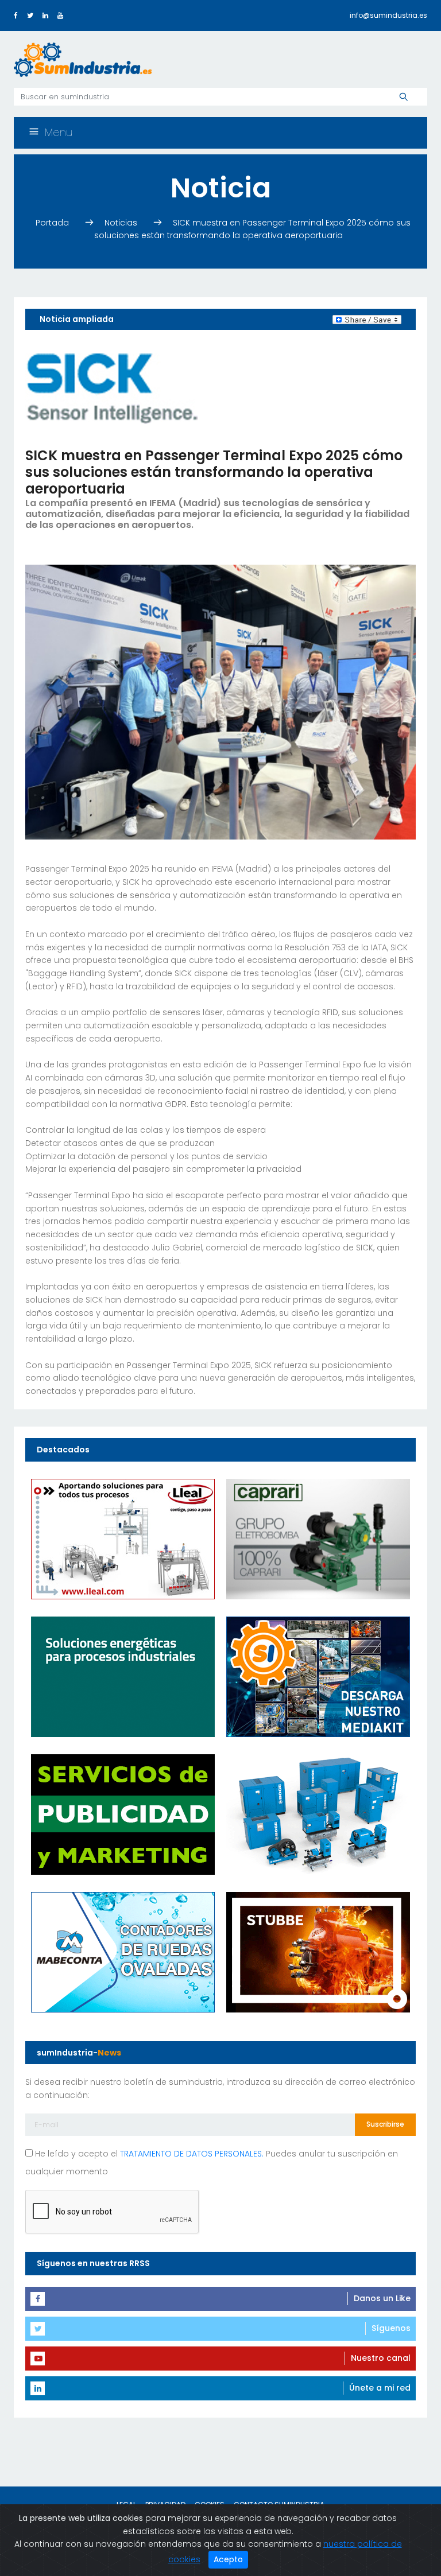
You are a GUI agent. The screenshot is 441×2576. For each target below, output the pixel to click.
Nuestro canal (381, 2358)
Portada (53, 223)
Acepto (228, 2559)
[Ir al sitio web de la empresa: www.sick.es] (111, 388)
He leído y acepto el (148, 2154)
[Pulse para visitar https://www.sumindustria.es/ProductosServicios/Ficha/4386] (318, 1676)
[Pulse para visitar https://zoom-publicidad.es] (123, 1813)
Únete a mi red (380, 2388)
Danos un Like (382, 2298)
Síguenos (391, 2328)
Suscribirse (385, 2124)
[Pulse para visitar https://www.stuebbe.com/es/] (318, 1951)
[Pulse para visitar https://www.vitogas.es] (123, 1676)
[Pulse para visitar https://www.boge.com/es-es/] (318, 1813)
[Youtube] (60, 15)
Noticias (122, 223)
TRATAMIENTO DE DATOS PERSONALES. (192, 2154)
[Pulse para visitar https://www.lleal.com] (123, 1538)
